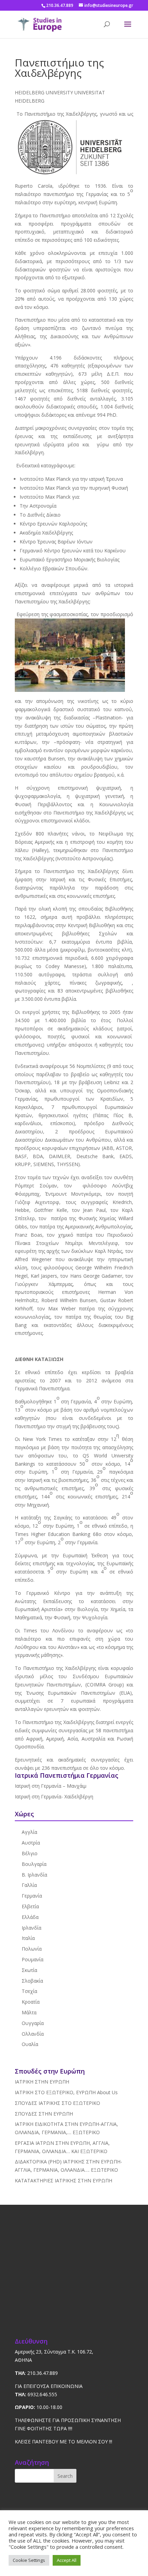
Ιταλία (28, 1938)
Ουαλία (30, 2044)
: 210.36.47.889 (36, 2373)
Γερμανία (32, 1896)
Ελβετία (30, 1906)
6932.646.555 (36, 2394)
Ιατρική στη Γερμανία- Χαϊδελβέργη (54, 1796)
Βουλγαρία (34, 1864)
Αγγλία (29, 1832)
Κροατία (31, 2002)
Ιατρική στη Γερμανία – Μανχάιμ (51, 1786)
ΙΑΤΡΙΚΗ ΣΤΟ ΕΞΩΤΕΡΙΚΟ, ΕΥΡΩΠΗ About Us (66, 2092)
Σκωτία (29, 1970)
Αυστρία (31, 1843)
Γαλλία (29, 1885)
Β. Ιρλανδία (34, 1875)
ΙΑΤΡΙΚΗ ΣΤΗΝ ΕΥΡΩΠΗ (42, 2082)
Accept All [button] (67, 2560)
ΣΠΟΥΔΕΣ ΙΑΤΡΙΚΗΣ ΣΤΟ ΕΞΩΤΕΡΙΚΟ (57, 2103)
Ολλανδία (33, 2034)
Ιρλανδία (31, 1928)
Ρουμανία (33, 1959)
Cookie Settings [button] (29, 2560)
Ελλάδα (30, 1917)
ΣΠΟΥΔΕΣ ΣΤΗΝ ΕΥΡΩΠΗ (44, 2114)
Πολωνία (32, 1949)
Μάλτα (29, 2012)
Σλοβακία (32, 1981)
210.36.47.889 (60, 5)
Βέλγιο (30, 1853)
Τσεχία (29, 1991)
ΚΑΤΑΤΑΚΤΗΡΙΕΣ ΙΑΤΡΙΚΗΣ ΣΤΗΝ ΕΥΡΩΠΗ (64, 2180)
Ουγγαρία (33, 2023)
